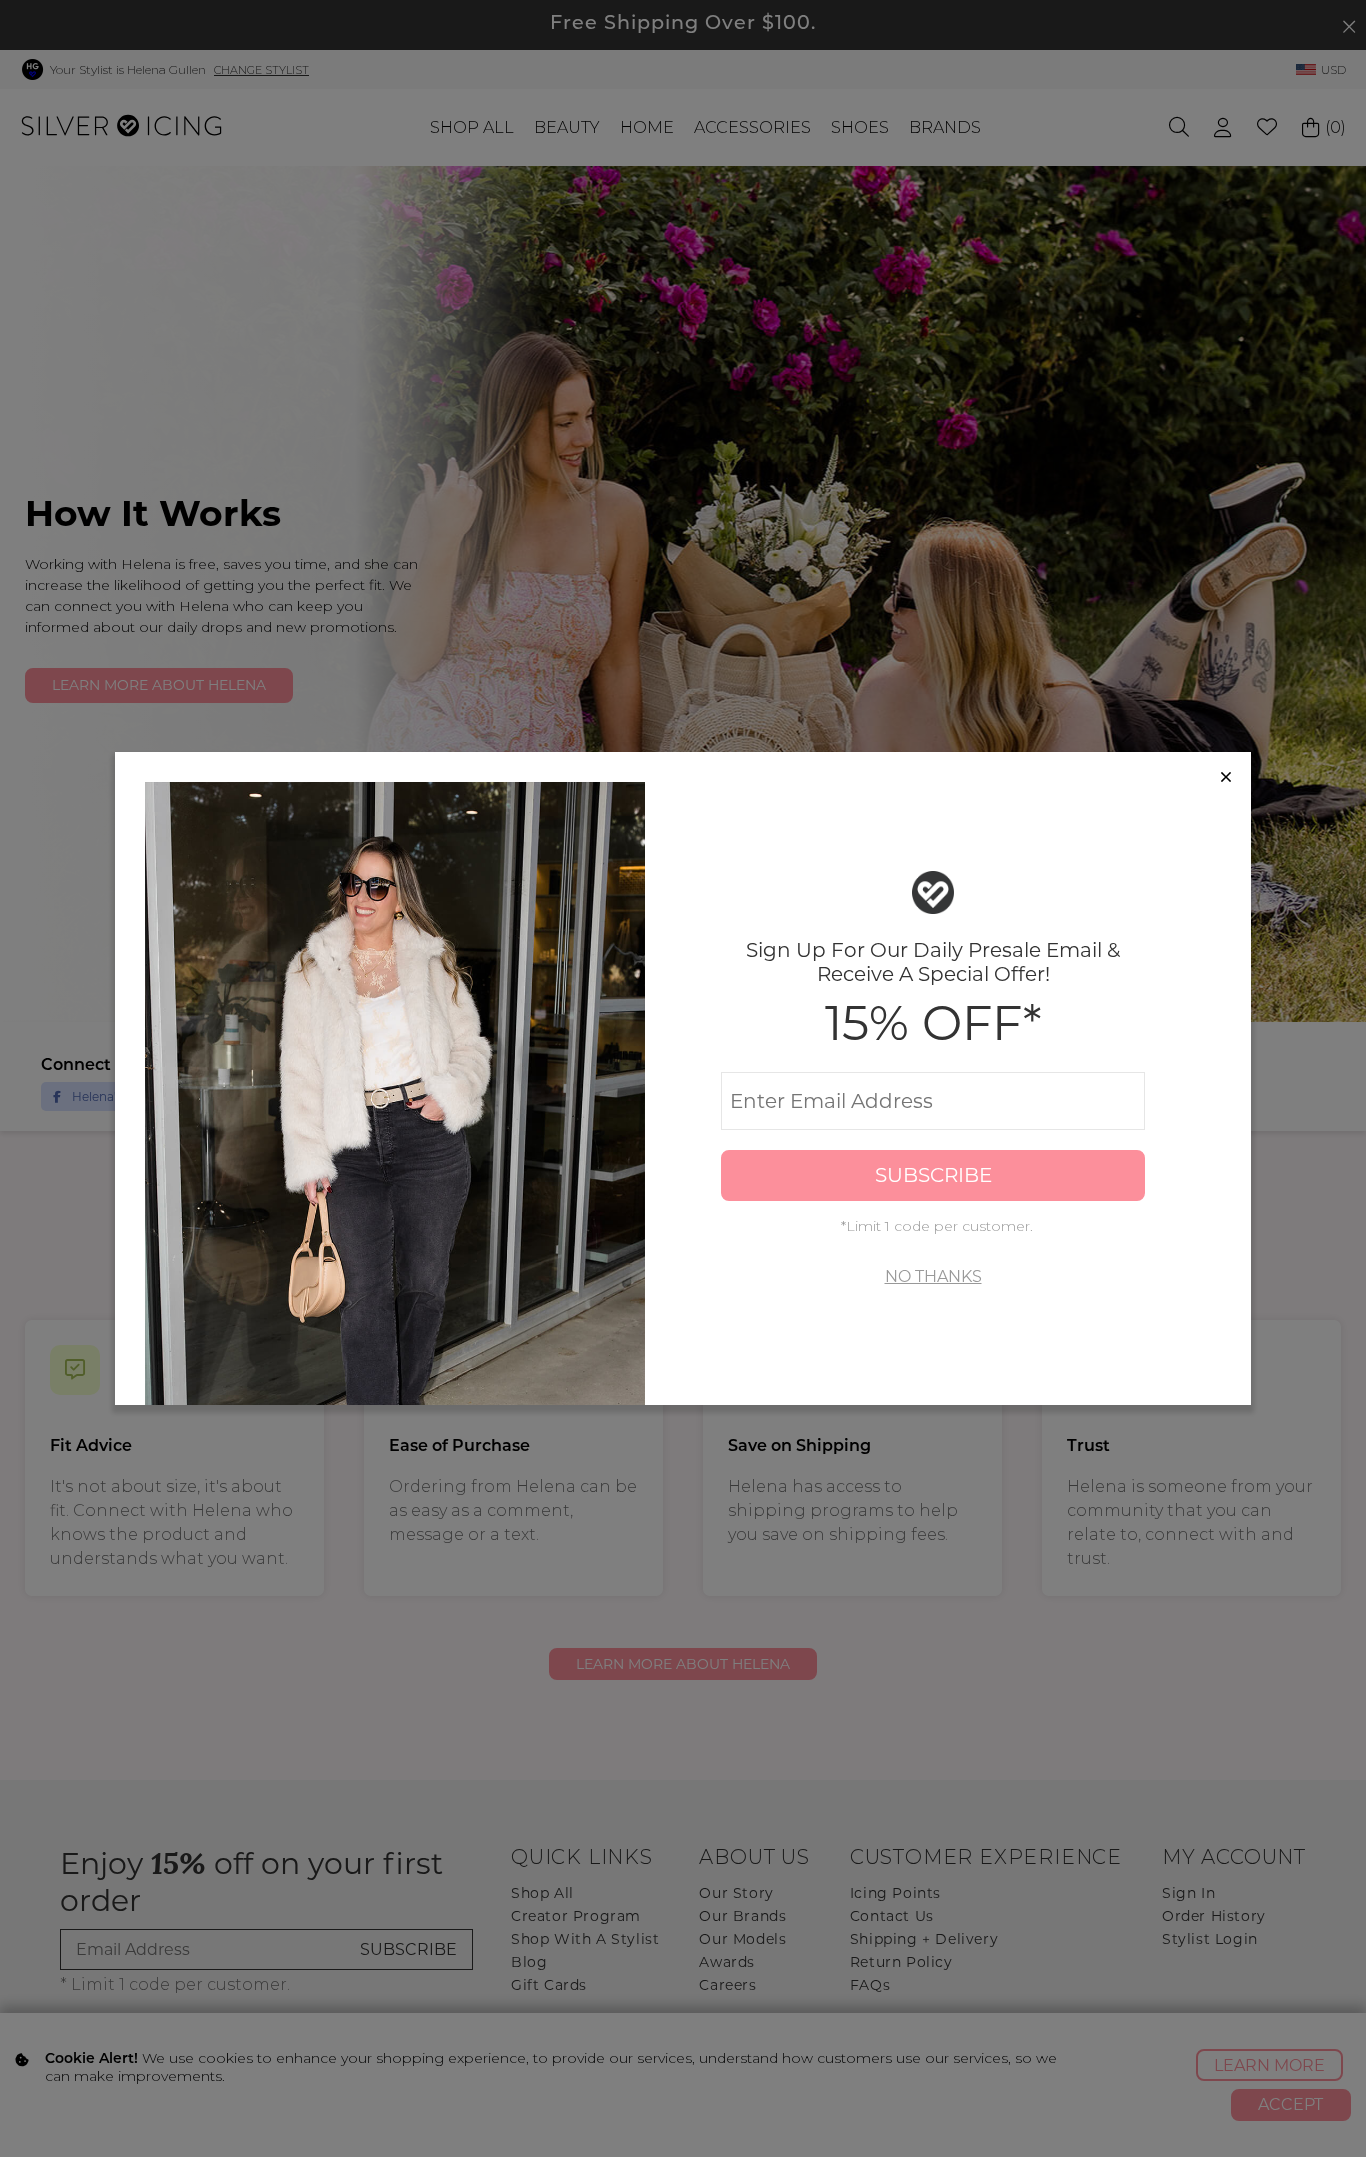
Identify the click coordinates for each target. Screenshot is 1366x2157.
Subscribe (933, 1175)
